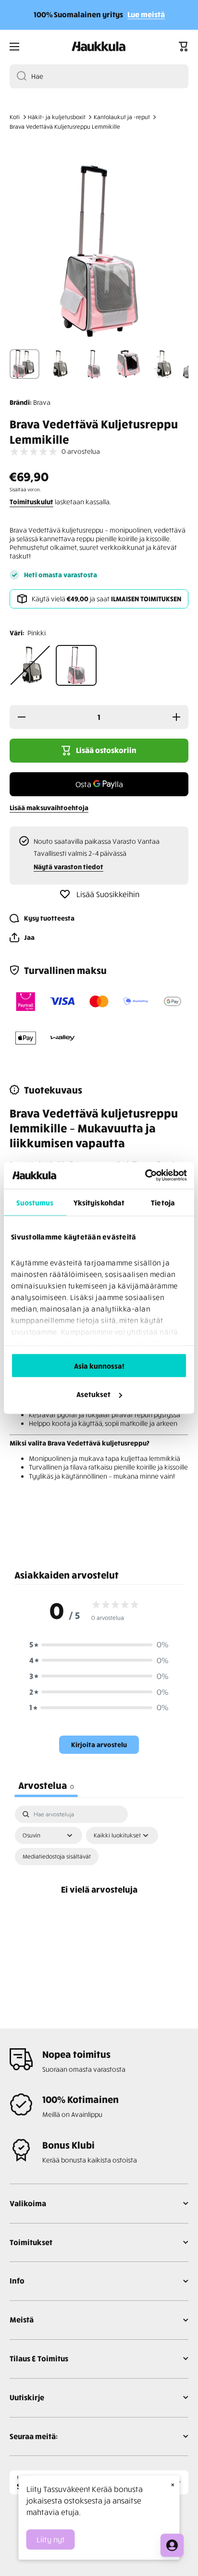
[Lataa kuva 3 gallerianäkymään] (94, 364)
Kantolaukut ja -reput (122, 117)
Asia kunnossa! (99, 1365)
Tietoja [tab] (163, 1202)
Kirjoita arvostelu (99, 1744)
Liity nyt (51, 2540)
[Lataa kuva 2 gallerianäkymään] (59, 364)
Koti (15, 117)
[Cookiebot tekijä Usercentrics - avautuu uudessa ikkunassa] (145, 1176)
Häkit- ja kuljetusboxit (57, 117)
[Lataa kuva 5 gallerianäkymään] (163, 364)
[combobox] (99, 76)
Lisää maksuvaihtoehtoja (49, 808)
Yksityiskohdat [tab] (99, 1202)
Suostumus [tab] (35, 1202)
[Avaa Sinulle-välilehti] (172, 2545)
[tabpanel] (99, 1900)
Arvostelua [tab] (46, 1785)
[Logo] (99, 47)
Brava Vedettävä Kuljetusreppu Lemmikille (65, 127)
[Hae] (18, 76)
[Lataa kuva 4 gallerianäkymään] (128, 364)
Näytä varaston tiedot (68, 867)
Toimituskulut (31, 502)
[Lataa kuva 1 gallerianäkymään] (25, 364)
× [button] (173, 2484)
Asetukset (93, 1394)
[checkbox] (57, 1857)
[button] (184, 47)
